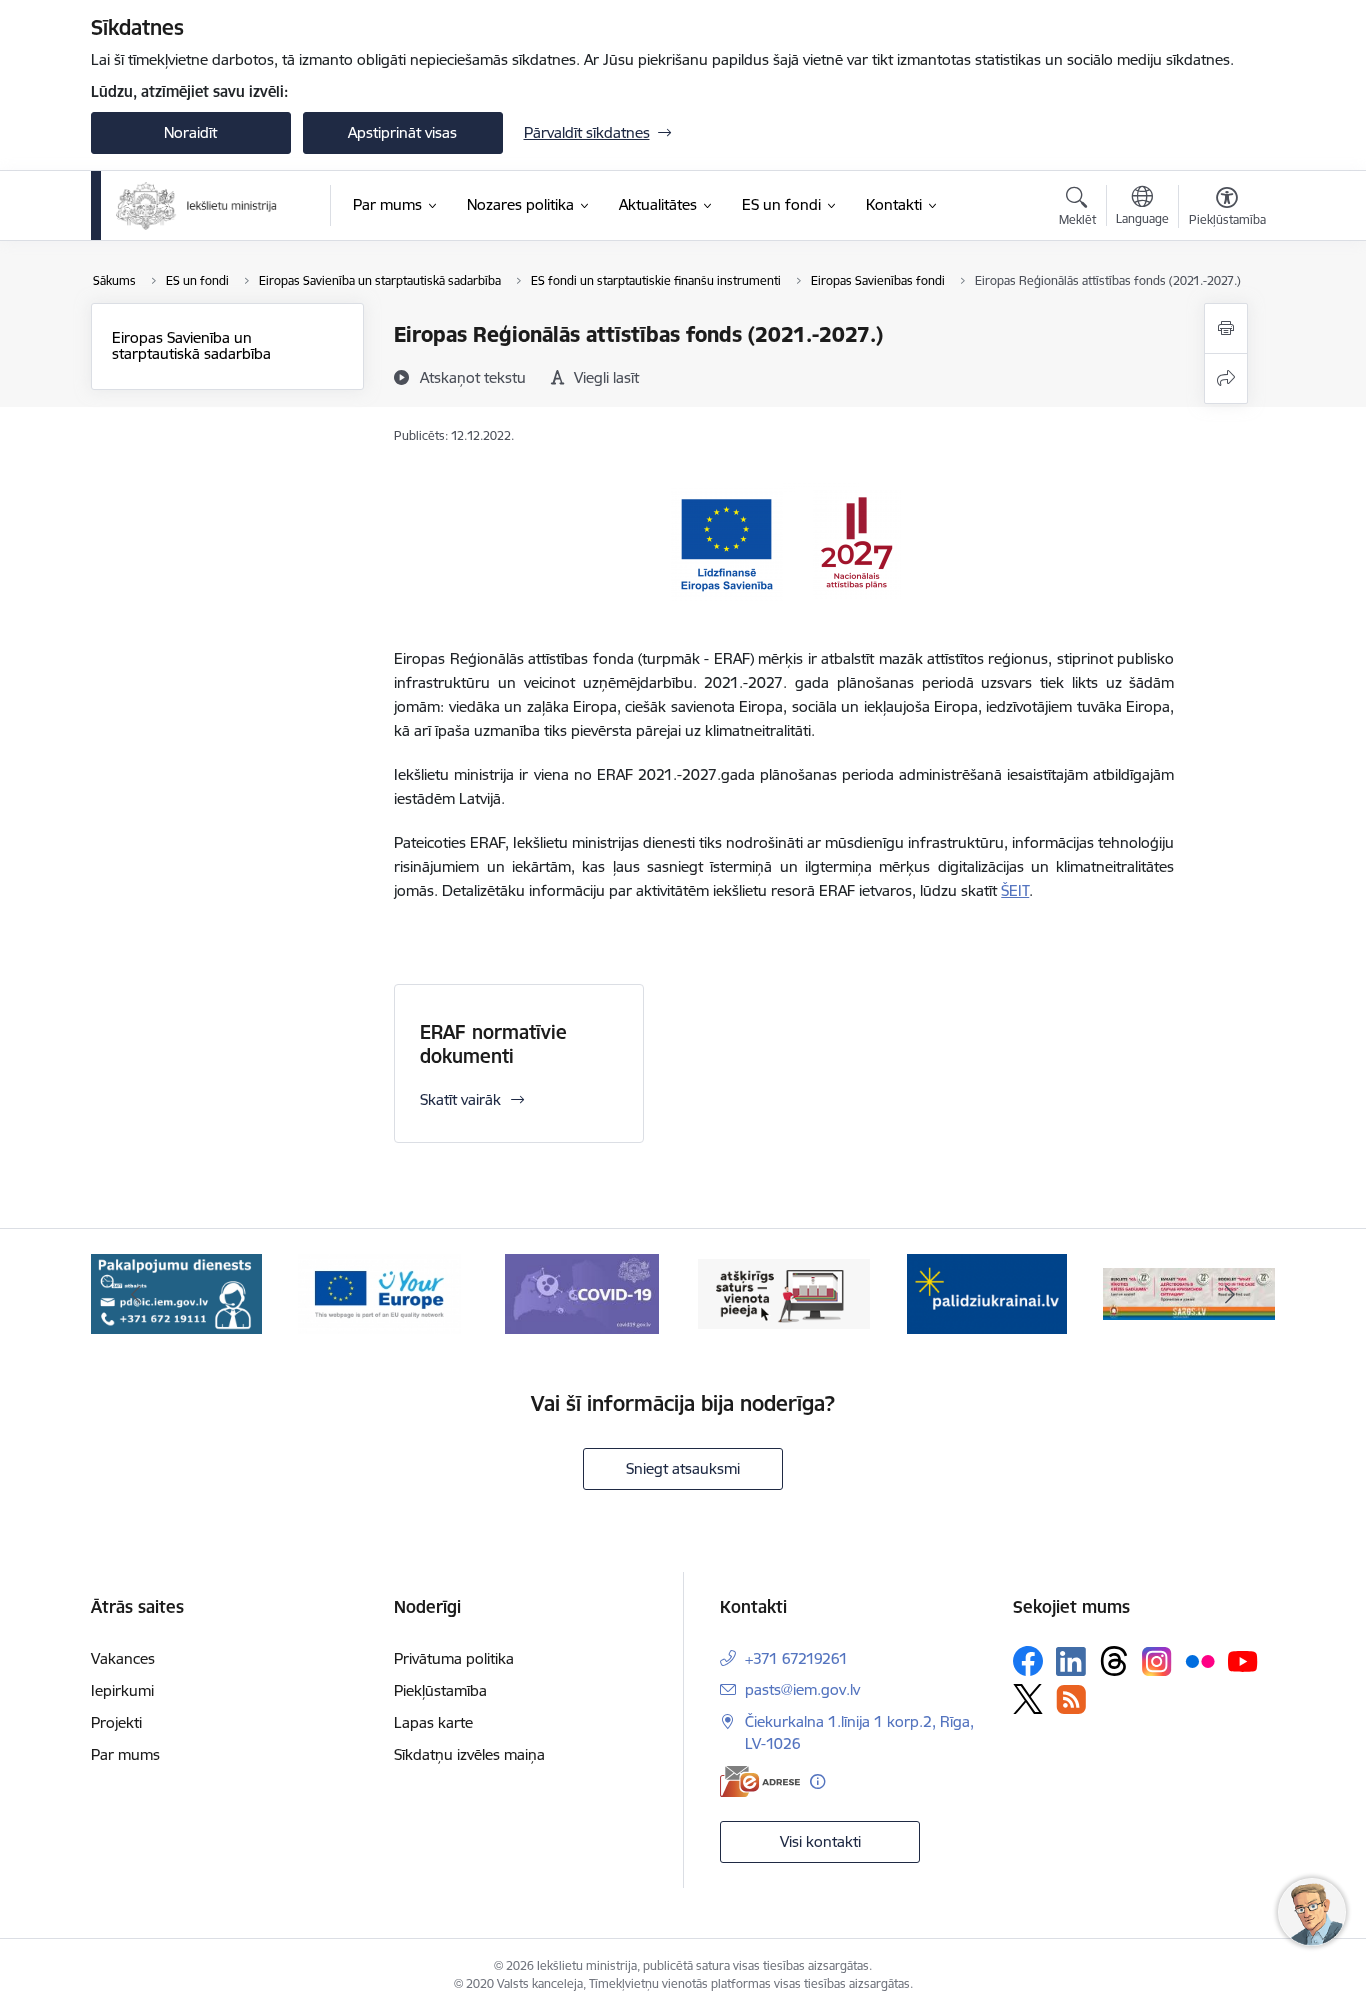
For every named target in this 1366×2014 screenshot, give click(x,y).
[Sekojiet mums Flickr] (1200, 1660)
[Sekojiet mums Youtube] (1243, 1660)
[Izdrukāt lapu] (1226, 328)
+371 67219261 (796, 1658)
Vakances (123, 1658)
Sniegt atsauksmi (683, 1468)
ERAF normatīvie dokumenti (493, 1044)
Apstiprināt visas (402, 132)
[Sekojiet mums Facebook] (1028, 1661)
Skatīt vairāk (460, 1099)
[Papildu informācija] (817, 1781)
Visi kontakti (820, 1841)
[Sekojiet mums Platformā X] (1028, 1699)
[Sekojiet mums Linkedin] (1071, 1662)
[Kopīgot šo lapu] (1226, 378)
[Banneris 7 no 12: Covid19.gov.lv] (379, 1292)
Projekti (116, 1722)
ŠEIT (1015, 890)
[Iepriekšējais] (137, 1294)
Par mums (125, 1754)
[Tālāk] (1230, 1294)
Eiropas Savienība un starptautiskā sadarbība (191, 345)
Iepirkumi (122, 1690)
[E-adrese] (760, 1781)
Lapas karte (433, 1722)
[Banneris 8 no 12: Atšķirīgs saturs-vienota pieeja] (582, 1292)
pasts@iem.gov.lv (802, 1689)
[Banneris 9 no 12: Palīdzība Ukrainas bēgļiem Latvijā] (784, 1292)
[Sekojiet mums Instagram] (1157, 1661)
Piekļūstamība (440, 1690)
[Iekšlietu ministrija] (197, 206)
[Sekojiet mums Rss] (1071, 1699)
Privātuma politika (454, 1658)
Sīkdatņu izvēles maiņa (469, 1754)
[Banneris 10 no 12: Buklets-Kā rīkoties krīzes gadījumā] (987, 1292)
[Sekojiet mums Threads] (1114, 1661)
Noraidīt (190, 132)
